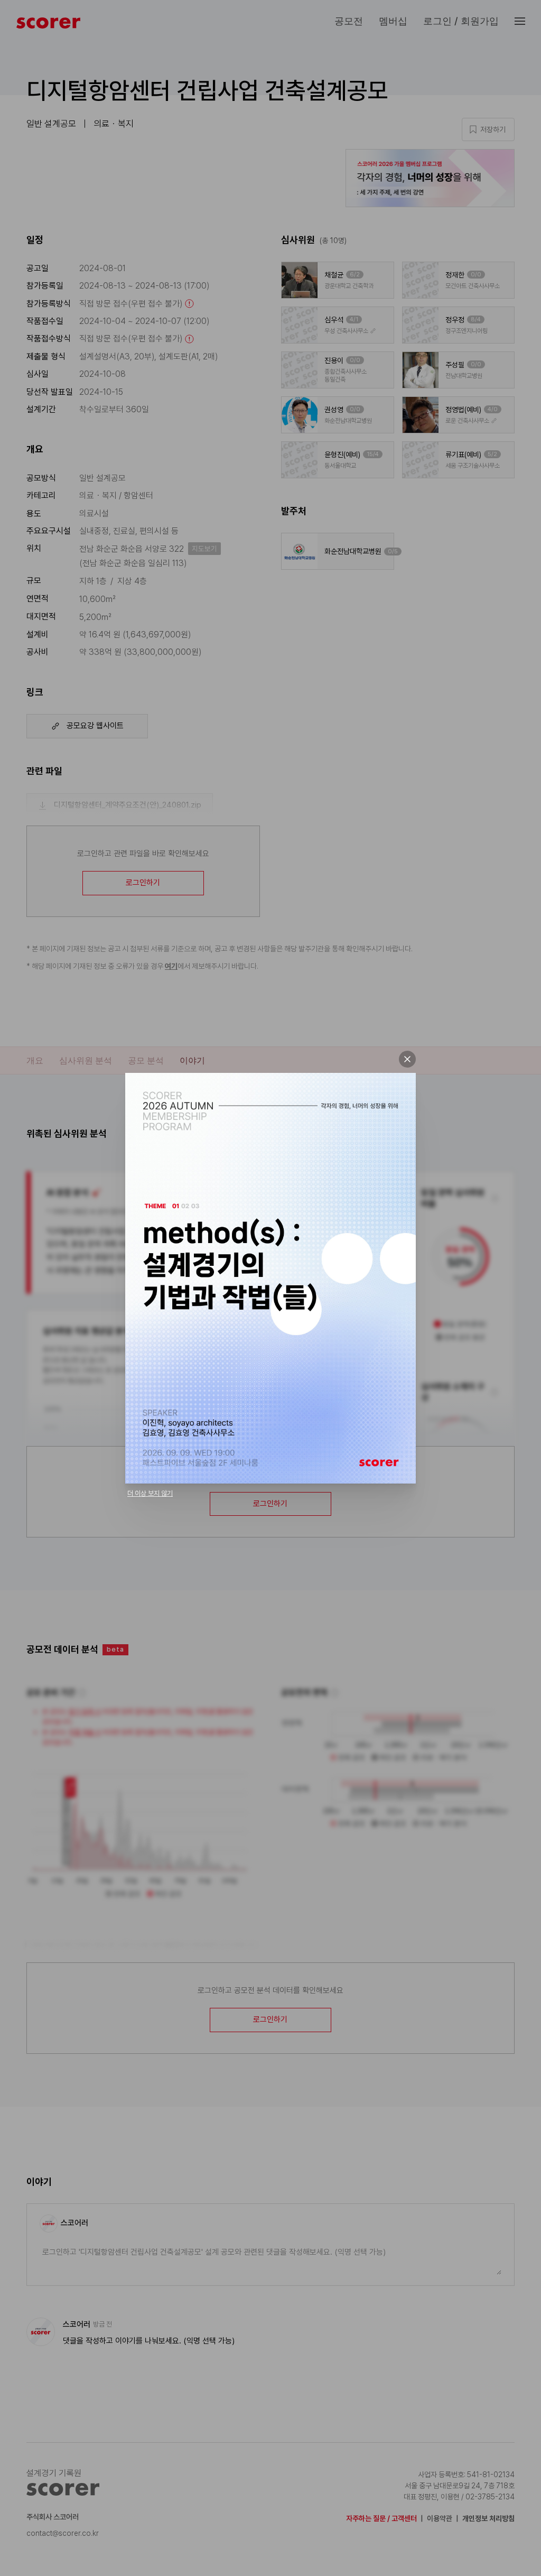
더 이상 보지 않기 (150, 1493)
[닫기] (407, 1059)
